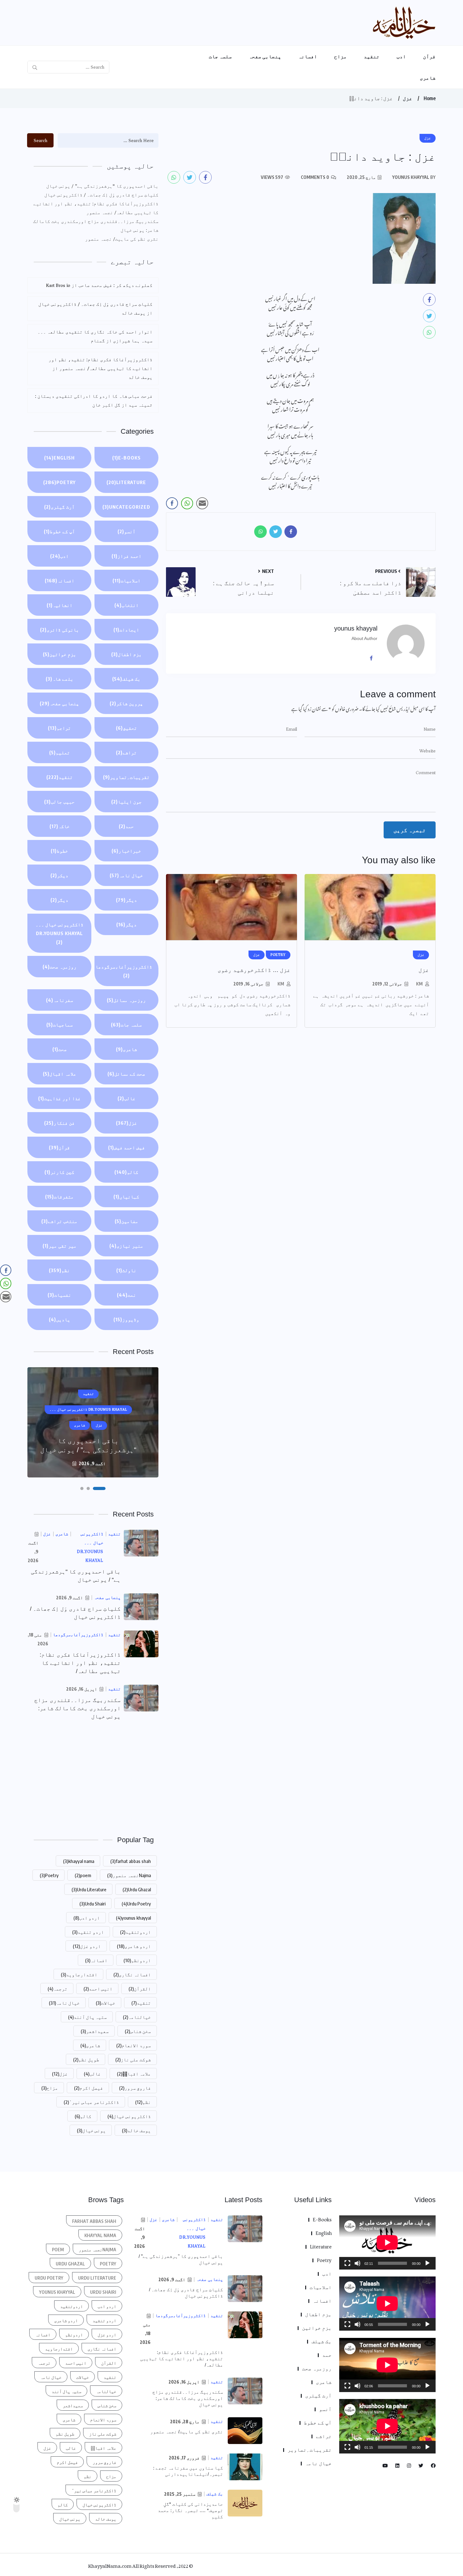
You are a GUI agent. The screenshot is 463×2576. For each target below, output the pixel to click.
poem (83, 1875)
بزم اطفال (126, 654)
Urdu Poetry (136, 1904)
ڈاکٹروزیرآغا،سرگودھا (124, 971)
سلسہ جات (220, 56)
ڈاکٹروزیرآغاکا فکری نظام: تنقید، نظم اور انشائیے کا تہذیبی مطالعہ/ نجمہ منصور (96, 208)
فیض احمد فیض (126, 1147)
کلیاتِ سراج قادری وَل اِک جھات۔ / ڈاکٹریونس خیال (101, 195)
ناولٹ (126, 1270)
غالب (126, 1098)
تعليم (60, 752)
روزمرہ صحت (60, 967)
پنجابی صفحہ (265, 56)
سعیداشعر (95, 2031)
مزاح (340, 56)
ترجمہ (57, 1989)
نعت (126, 1295)
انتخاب (126, 605)
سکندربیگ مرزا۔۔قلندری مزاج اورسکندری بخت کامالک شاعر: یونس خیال (96, 226)
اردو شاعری (134, 1946)
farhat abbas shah (131, 1861)
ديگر (126, 900)
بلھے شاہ (60, 679)
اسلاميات (126, 580)
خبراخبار (126, 851)
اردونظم (137, 1960)
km (419, 984)
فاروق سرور (135, 2088)
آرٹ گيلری (59, 507)
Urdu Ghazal (137, 1889)
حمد (126, 826)
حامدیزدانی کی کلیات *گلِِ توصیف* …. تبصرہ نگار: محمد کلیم (190, 2510)
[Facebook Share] (172, 503)
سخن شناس (138, 2031)
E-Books (126, 458)
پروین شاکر (126, 703)
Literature (126, 482)
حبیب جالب (59, 802)
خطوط (59, 851)
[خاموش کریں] (357, 2263)
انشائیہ (60, 605)
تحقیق (126, 728)
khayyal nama (79, 1861)
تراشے (126, 752)
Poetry (59, 482)
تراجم (59, 728)
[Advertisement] (93, 1777)
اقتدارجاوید (79, 1974)
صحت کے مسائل (126, 1074)
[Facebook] (374, 658)
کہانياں (126, 1197)
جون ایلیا (126, 802)
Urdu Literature (89, 1889)
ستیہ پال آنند (87, 2017)
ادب (401, 56)
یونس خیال (91, 2130)
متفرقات (59, 1197)
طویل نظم (86, 2059)
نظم (59, 1270)
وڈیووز (126, 1319)
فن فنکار (59, 1123)
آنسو (126, 531)
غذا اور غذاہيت (59, 1098)
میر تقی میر (60, 1246)
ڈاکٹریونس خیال (129, 2116)
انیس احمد (98, 1989)
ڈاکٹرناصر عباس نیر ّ (91, 2102)
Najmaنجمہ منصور (129, 1875)
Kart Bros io (58, 285)
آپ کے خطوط (59, 531)
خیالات (106, 2003)
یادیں (60, 1319)
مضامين (126, 1221)
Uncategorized (126, 507)
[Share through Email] (202, 503)
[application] (387, 2242)
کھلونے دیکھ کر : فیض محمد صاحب (115, 285)
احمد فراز (126, 556)
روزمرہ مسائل (126, 1000)
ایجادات (126, 630)
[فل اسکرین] (347, 2263)
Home (430, 98)
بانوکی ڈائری (60, 630)
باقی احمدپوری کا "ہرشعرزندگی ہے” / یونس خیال (102, 186)
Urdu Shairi (92, 1904)
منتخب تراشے (59, 1221)
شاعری (428, 78)
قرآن (429, 56)
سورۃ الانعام (134, 2045)
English (59, 458)
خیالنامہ (137, 2017)
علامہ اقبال (60, 1074)
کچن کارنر (59, 1172)
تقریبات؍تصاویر (126, 777)
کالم (126, 1172)
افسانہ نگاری (132, 1974)
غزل (408, 98)
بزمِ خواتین (60, 654)
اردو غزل (87, 1946)
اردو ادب (87, 1918)
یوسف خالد (136, 2130)
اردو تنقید (88, 1932)
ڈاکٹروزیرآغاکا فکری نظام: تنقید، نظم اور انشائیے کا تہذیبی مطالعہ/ (80, 1663)
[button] (104, 1488)
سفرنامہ (60, 1000)
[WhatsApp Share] (187, 503)
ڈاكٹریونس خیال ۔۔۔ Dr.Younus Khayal (60, 933)
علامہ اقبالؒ (134, 2074)
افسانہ (308, 56)
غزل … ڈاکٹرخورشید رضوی (254, 970)
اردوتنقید (135, 1932)
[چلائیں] (427, 2263)
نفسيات (59, 1295)
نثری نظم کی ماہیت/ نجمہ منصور (122, 239)
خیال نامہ (126, 875)
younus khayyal (133, 1918)
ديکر (59, 875)
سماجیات (60, 1025)
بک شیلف (126, 679)
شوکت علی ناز (133, 2059)
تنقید (372, 56)
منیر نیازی (126, 1246)
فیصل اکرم (89, 2088)
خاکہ (60, 826)
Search (40, 140)
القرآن (140, 1989)
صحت (60, 1049)
